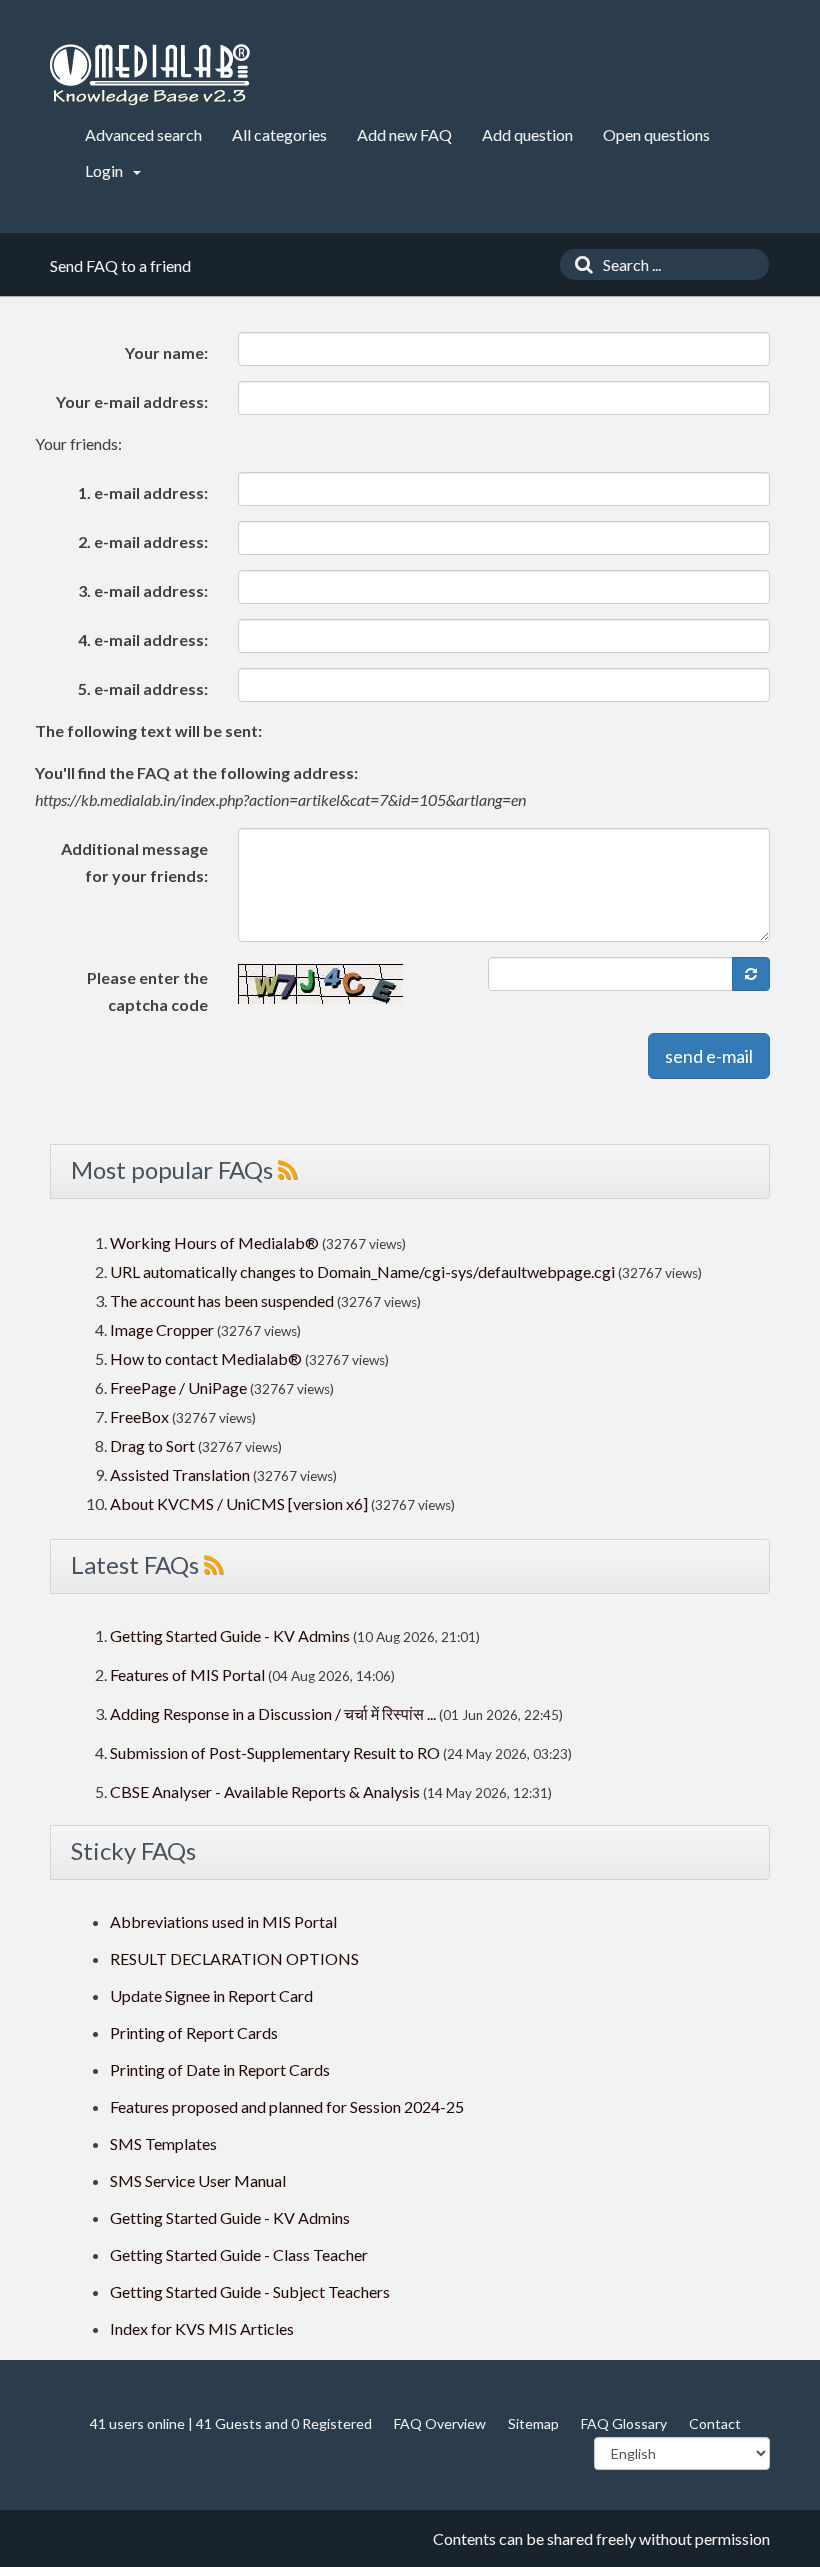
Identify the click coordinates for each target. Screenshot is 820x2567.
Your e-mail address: (132, 401)
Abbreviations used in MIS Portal (223, 1921)
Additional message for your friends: (134, 862)
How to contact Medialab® (206, 1358)
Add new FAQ (404, 134)
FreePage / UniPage (178, 1387)
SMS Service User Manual (198, 2180)
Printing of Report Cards (194, 2032)
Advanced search (143, 134)
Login (105, 170)
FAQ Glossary (624, 2423)
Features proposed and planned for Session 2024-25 (287, 2106)
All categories (279, 134)
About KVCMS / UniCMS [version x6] (239, 1503)
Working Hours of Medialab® (214, 1242)
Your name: (166, 352)
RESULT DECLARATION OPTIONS (234, 1958)
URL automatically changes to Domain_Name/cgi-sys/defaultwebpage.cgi (362, 1271)
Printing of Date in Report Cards (220, 2069)
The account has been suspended (222, 1300)
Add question (527, 134)
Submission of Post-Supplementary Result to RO (275, 1752)
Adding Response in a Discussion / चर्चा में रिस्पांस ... (273, 1713)
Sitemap (533, 2423)
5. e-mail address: (143, 688)
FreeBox (139, 1416)
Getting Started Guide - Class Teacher (239, 2254)
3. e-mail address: (143, 590)
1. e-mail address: (143, 492)
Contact (715, 2423)
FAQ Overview (440, 2423)
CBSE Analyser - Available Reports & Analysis (265, 1791)
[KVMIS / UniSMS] (150, 75)
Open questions (656, 134)
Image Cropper (162, 1329)
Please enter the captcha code (147, 991)
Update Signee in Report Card (211, 1995)
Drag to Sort (152, 1445)
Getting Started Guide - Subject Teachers (250, 2291)
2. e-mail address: (143, 541)
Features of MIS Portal (187, 1674)
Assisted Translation (180, 1474)
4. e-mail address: (143, 639)
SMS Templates (163, 2143)
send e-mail (709, 1056)
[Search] (579, 264)
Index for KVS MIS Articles (202, 2328)
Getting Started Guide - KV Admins (230, 1635)
